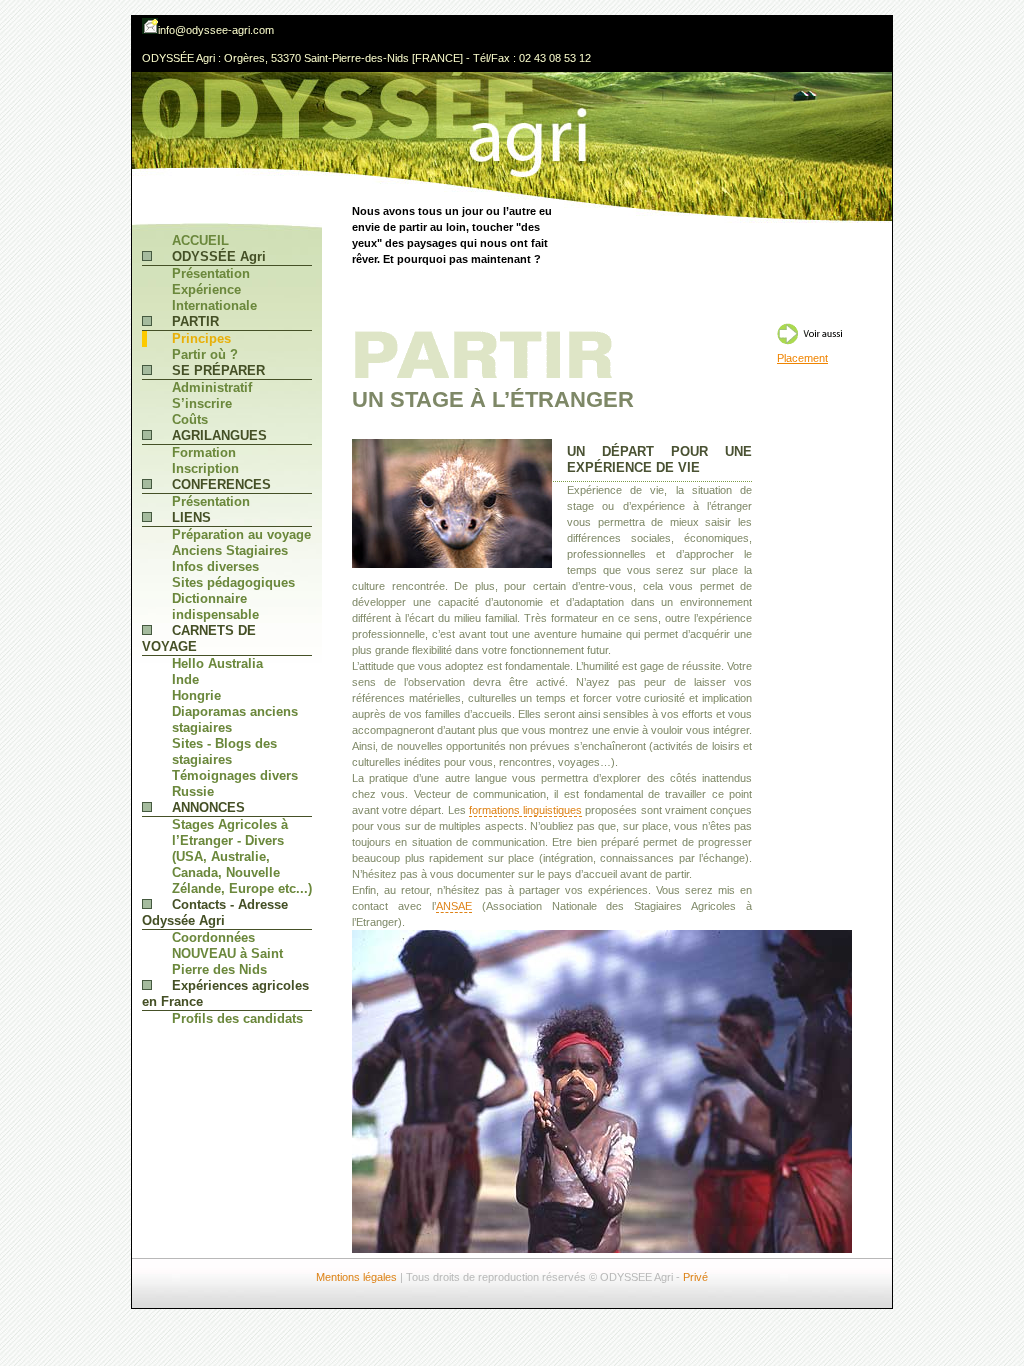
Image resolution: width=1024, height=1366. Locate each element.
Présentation (211, 273)
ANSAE (454, 906)
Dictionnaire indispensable (215, 606)
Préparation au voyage (241, 534)
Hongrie (196, 695)
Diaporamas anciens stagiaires (235, 719)
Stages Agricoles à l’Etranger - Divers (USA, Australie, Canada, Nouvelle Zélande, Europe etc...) (242, 856)
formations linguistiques (525, 810)
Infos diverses (215, 566)
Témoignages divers (235, 775)
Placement (802, 358)
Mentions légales (356, 1277)
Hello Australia (217, 663)
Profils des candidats (237, 1018)
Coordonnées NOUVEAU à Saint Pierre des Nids (227, 953)
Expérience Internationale (214, 297)
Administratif (212, 387)
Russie (193, 791)
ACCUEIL (200, 240)
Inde (185, 679)
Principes (201, 338)
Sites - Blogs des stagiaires (224, 751)
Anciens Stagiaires (230, 550)
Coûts (190, 419)
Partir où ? (205, 354)
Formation (204, 452)
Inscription (205, 468)
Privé (695, 1277)
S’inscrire (202, 403)
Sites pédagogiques (233, 582)
